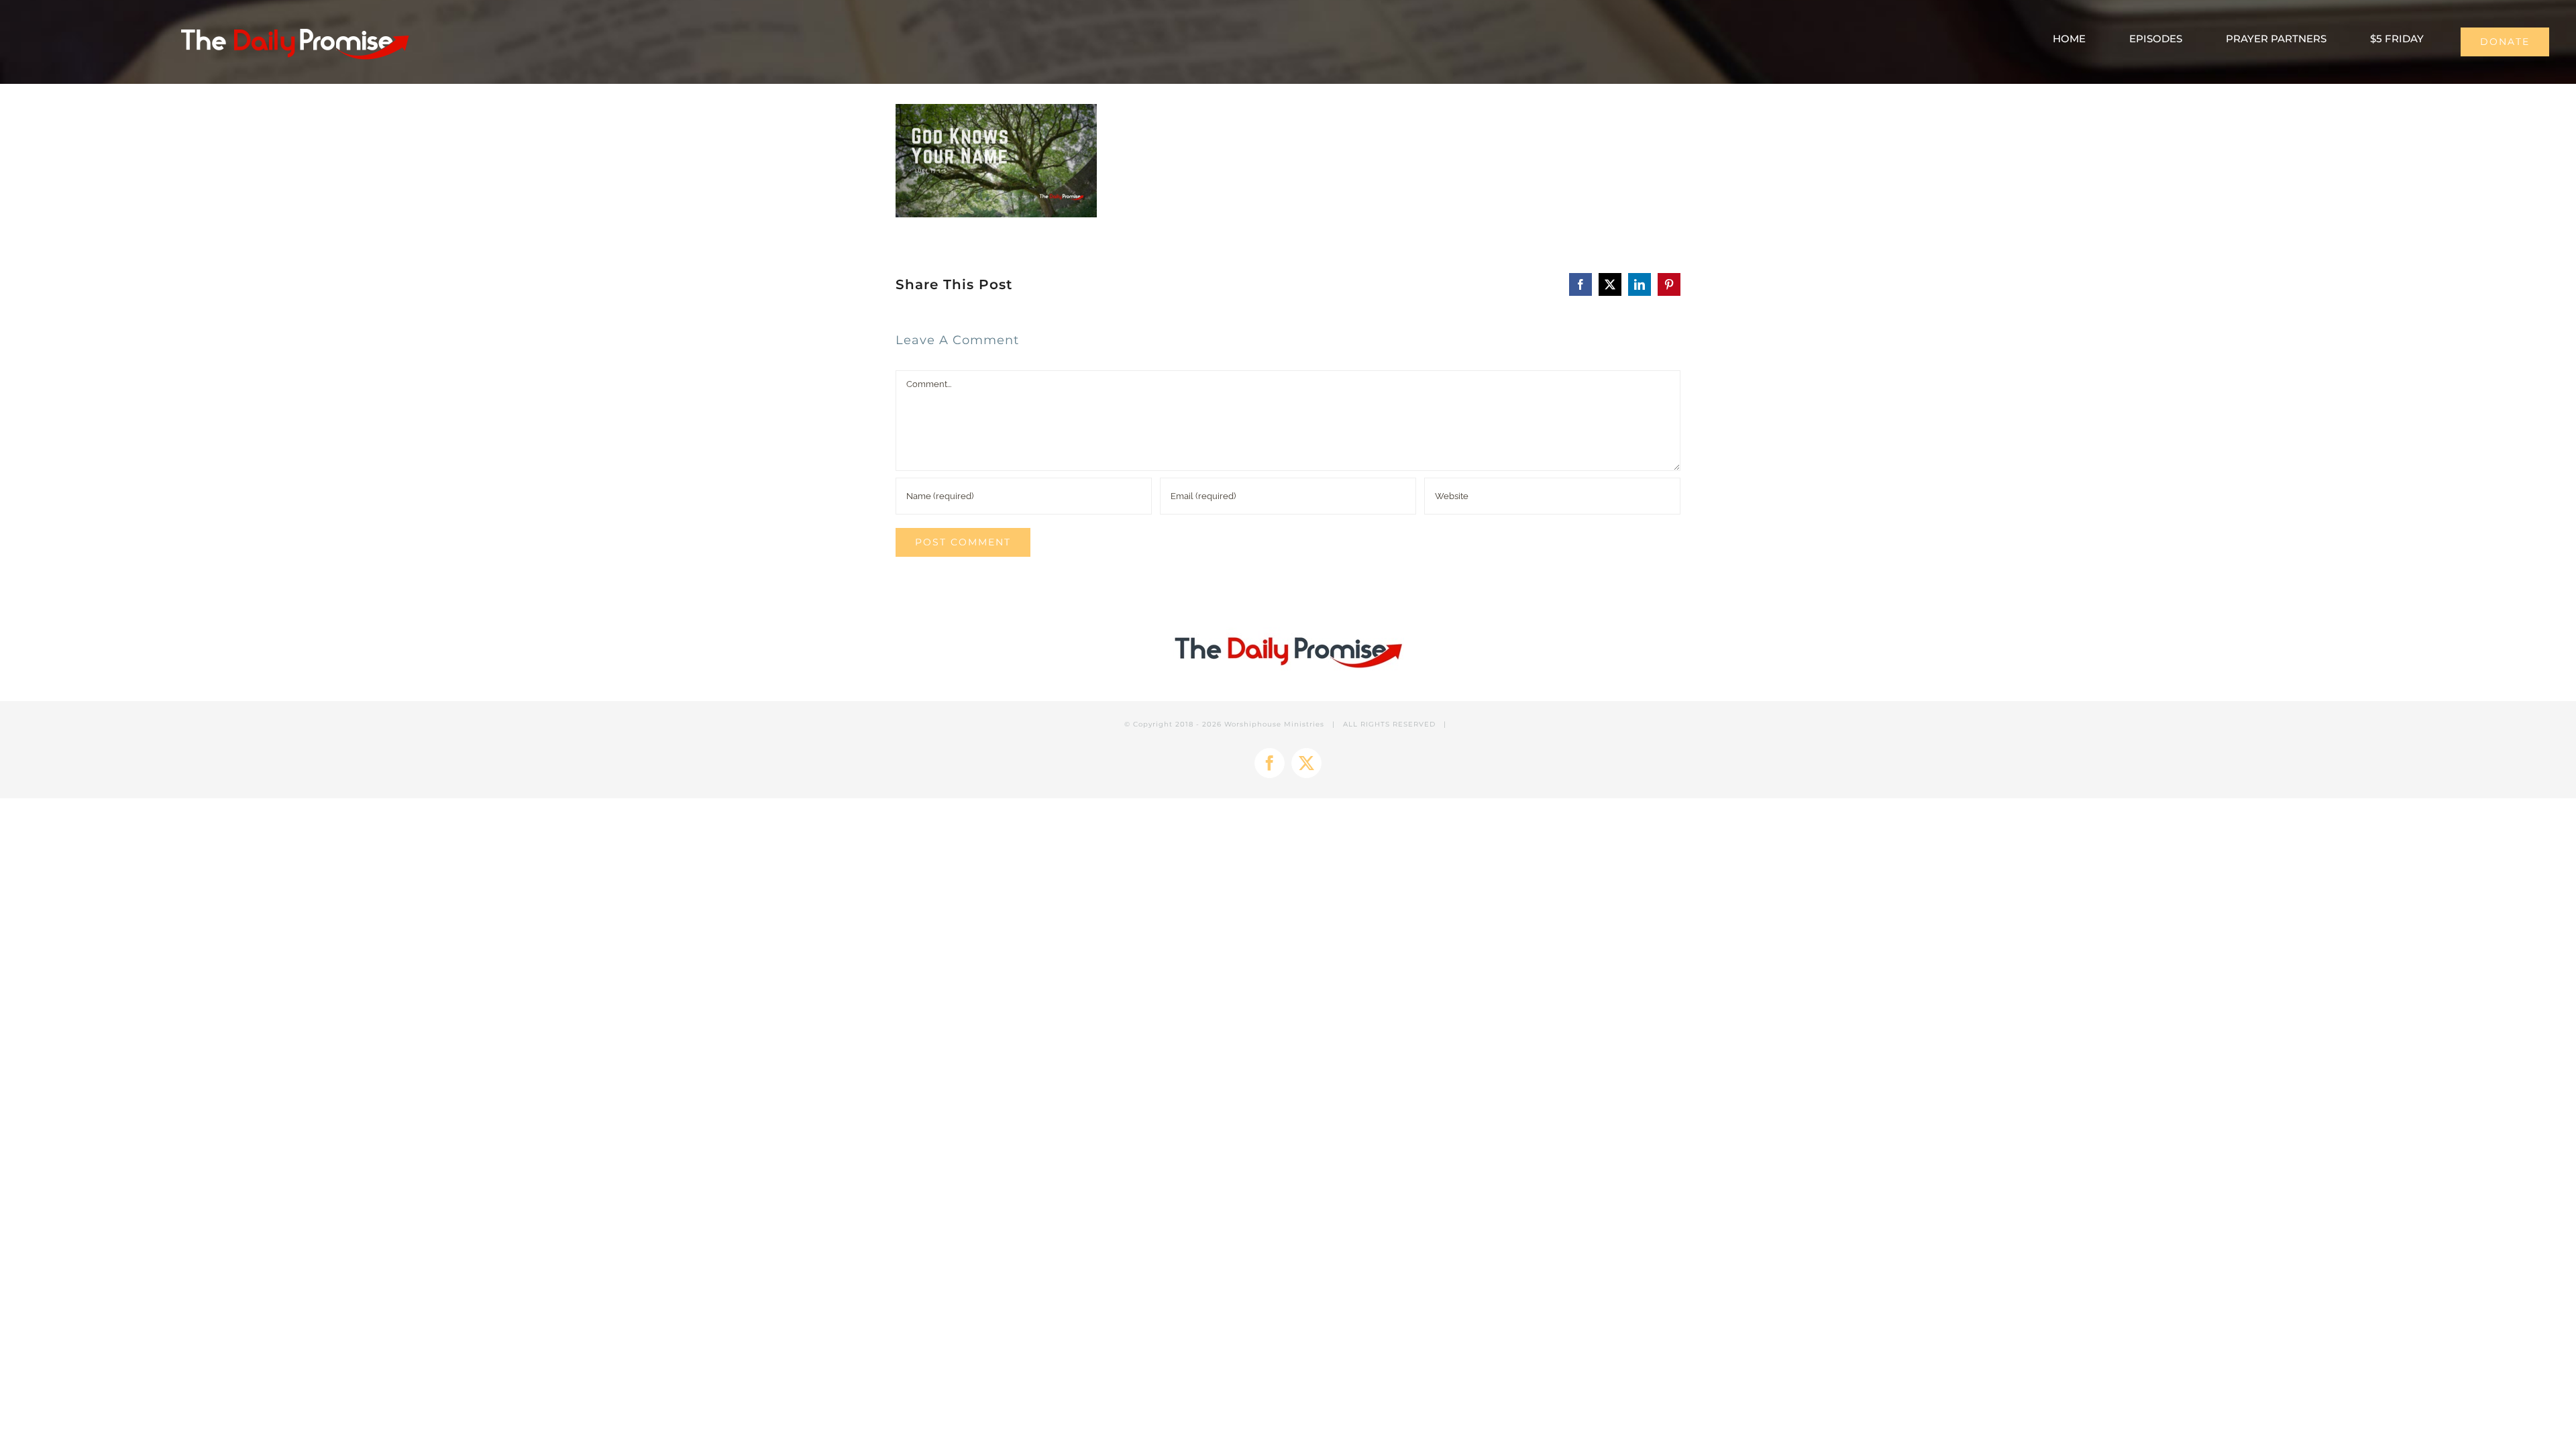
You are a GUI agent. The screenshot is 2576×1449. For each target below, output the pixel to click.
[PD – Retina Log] (294, 24)
